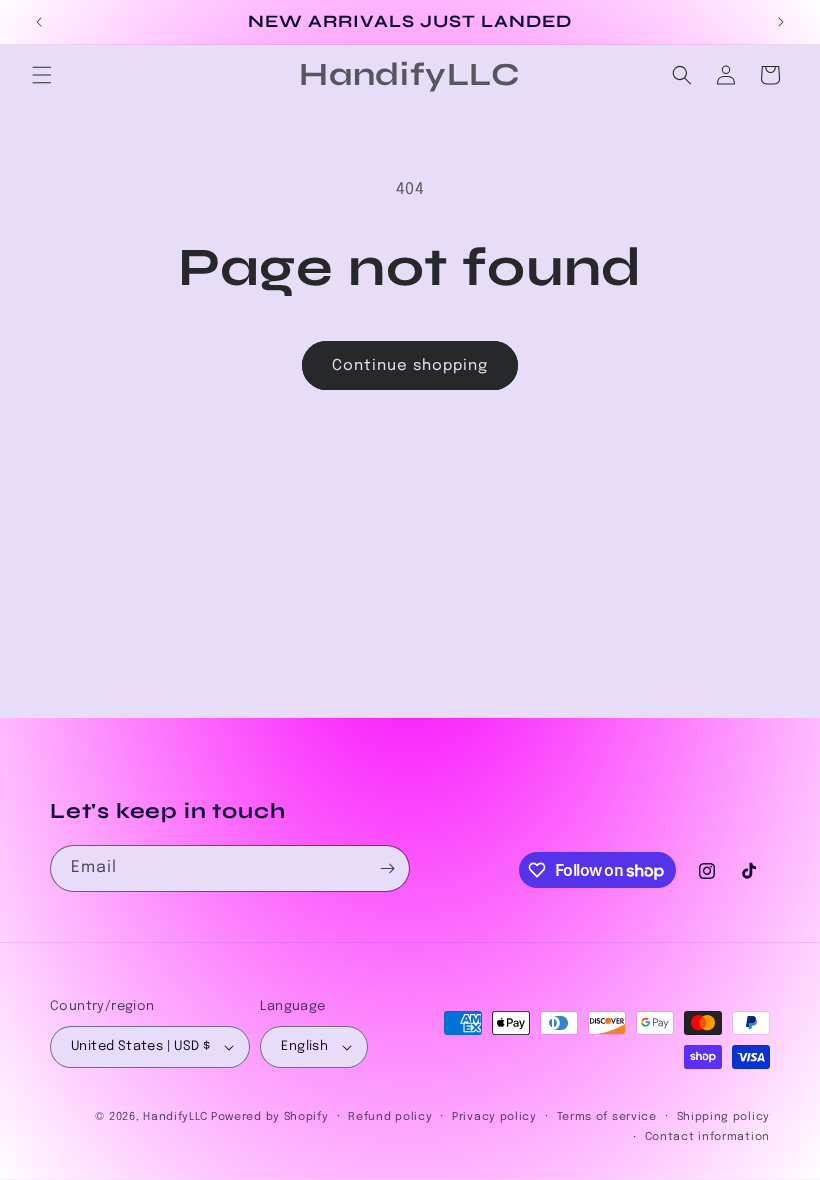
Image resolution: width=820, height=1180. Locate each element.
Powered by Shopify (270, 1117)
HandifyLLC (175, 1117)
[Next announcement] (781, 22)
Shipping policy (724, 1117)
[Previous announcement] (39, 22)
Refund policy (390, 1117)
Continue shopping (410, 366)
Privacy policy (494, 1117)
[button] (42, 75)
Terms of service (607, 1117)
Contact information (707, 1137)
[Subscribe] (387, 868)
